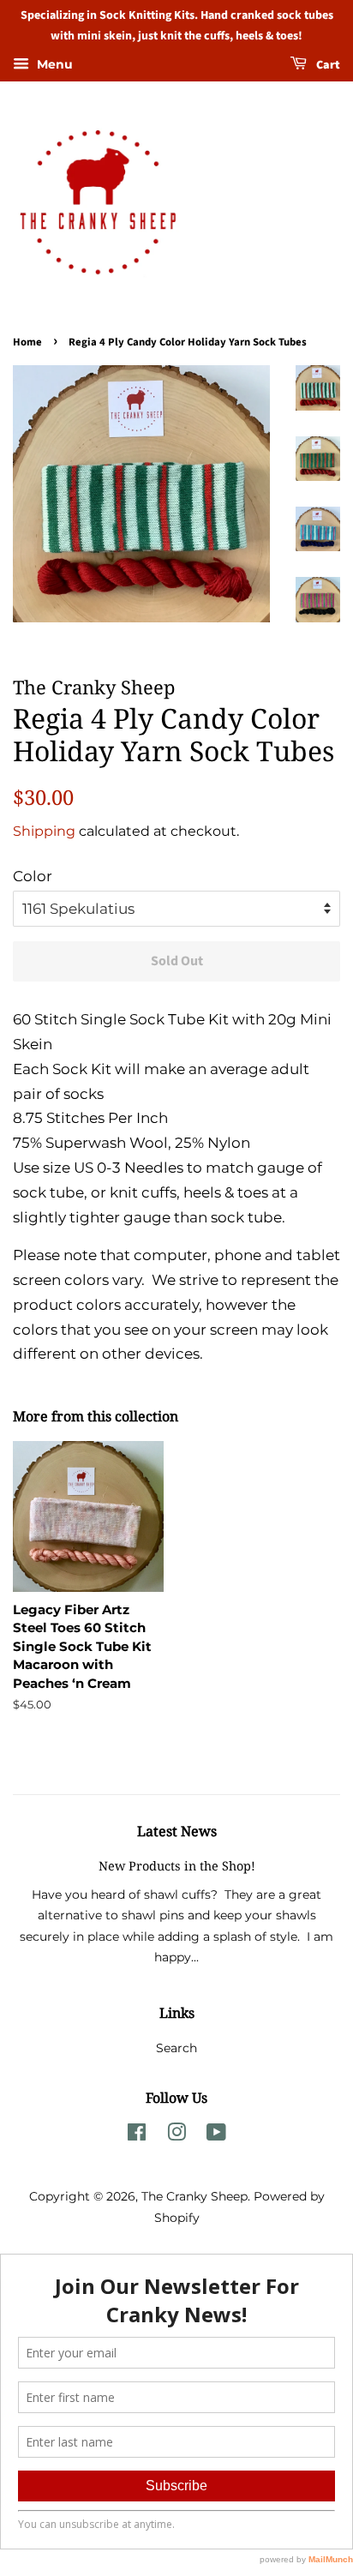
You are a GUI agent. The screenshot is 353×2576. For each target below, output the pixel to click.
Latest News (177, 1831)
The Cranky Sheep (194, 2196)
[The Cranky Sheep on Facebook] (137, 2135)
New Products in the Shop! (177, 1866)
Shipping (44, 831)
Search (176, 2048)
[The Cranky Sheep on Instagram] (176, 2135)
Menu (53, 64)
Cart (327, 65)
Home (27, 342)
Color (33, 876)
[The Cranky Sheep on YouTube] (216, 2135)
